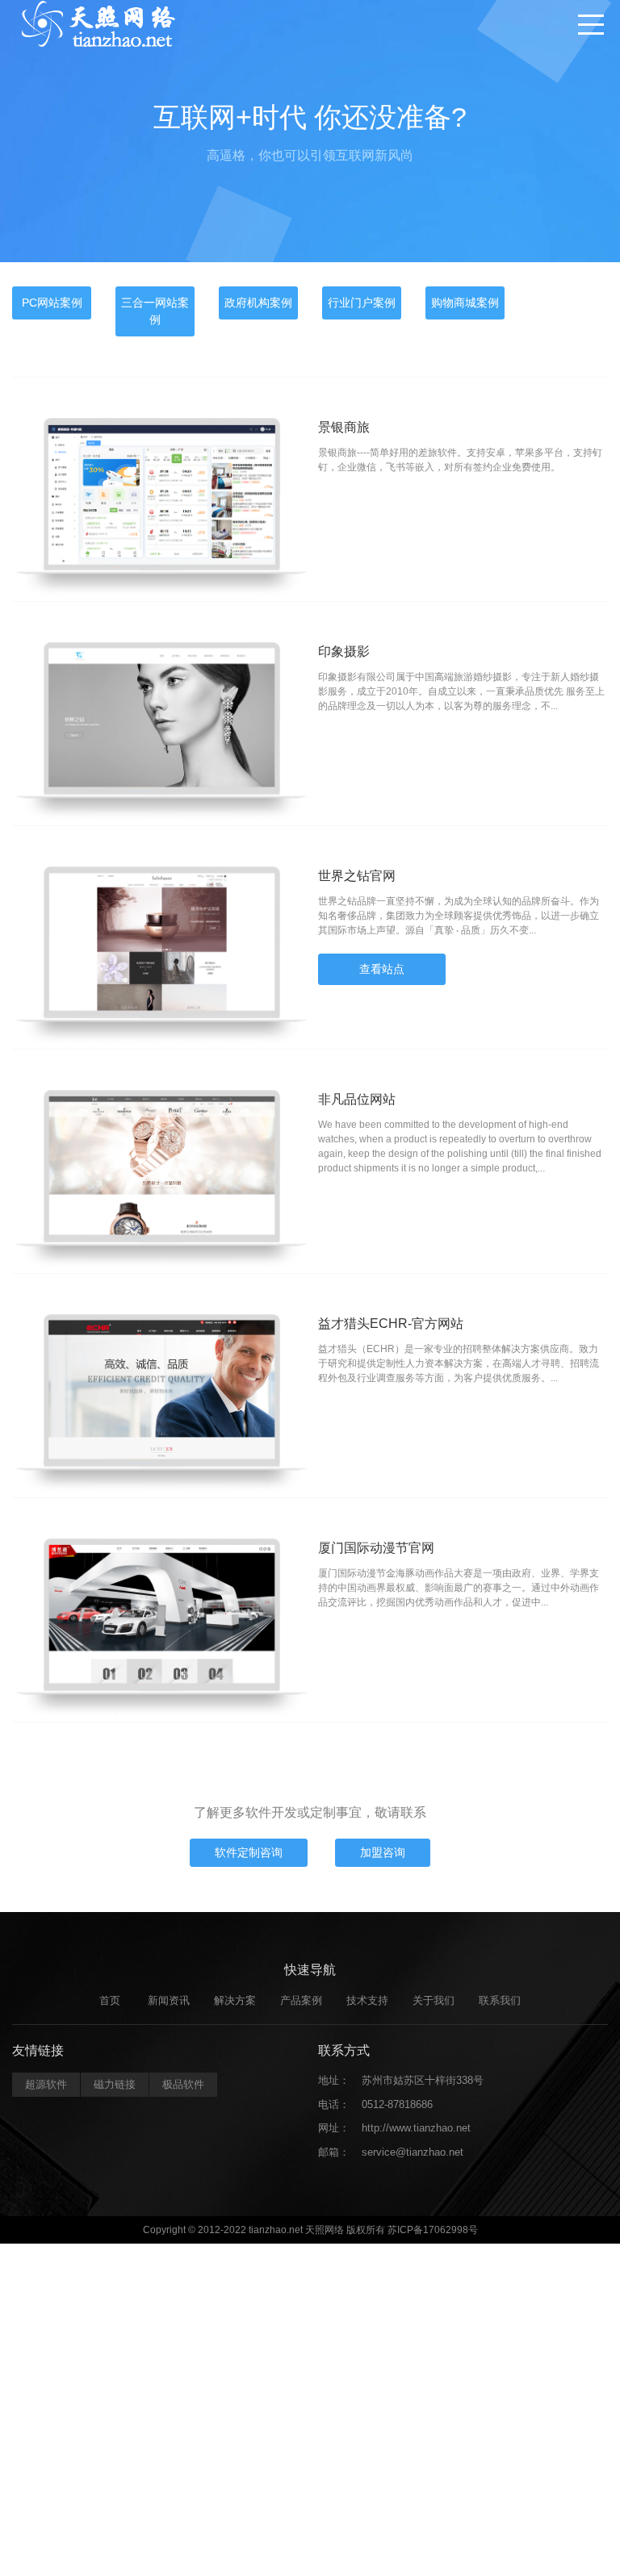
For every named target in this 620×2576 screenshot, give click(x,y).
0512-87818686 (397, 2104)
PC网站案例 (52, 303)
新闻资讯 (169, 2000)
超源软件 (46, 2084)
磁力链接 (115, 2084)
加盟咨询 (383, 1852)
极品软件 (183, 2084)
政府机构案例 (258, 303)
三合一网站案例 (155, 311)
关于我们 (434, 2000)
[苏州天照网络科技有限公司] (97, 24)
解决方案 (235, 2000)
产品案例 (301, 2000)
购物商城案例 (465, 303)
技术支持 (367, 2000)
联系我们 (500, 2000)
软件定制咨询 (249, 1852)
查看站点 (382, 969)
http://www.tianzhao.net (416, 2128)
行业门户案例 (362, 303)
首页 (110, 2000)
